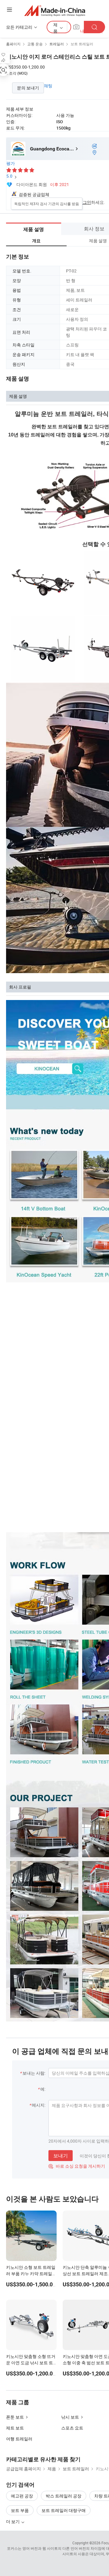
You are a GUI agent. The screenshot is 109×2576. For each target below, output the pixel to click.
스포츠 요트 (72, 2428)
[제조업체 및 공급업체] (55, 10)
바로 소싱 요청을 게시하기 (77, 2166)
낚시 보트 (70, 2417)
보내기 (61, 2156)
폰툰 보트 (15, 2417)
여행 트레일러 (19, 2439)
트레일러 (57, 44)
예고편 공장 (22, 2496)
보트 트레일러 (82, 44)
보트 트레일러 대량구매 (64, 2510)
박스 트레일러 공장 (64, 2496)
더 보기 (13, 2521)
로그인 (85, 202)
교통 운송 (35, 44)
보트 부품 (20, 2510)
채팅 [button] (48, 86)
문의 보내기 (28, 88)
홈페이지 (13, 44)
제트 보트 (15, 2428)
